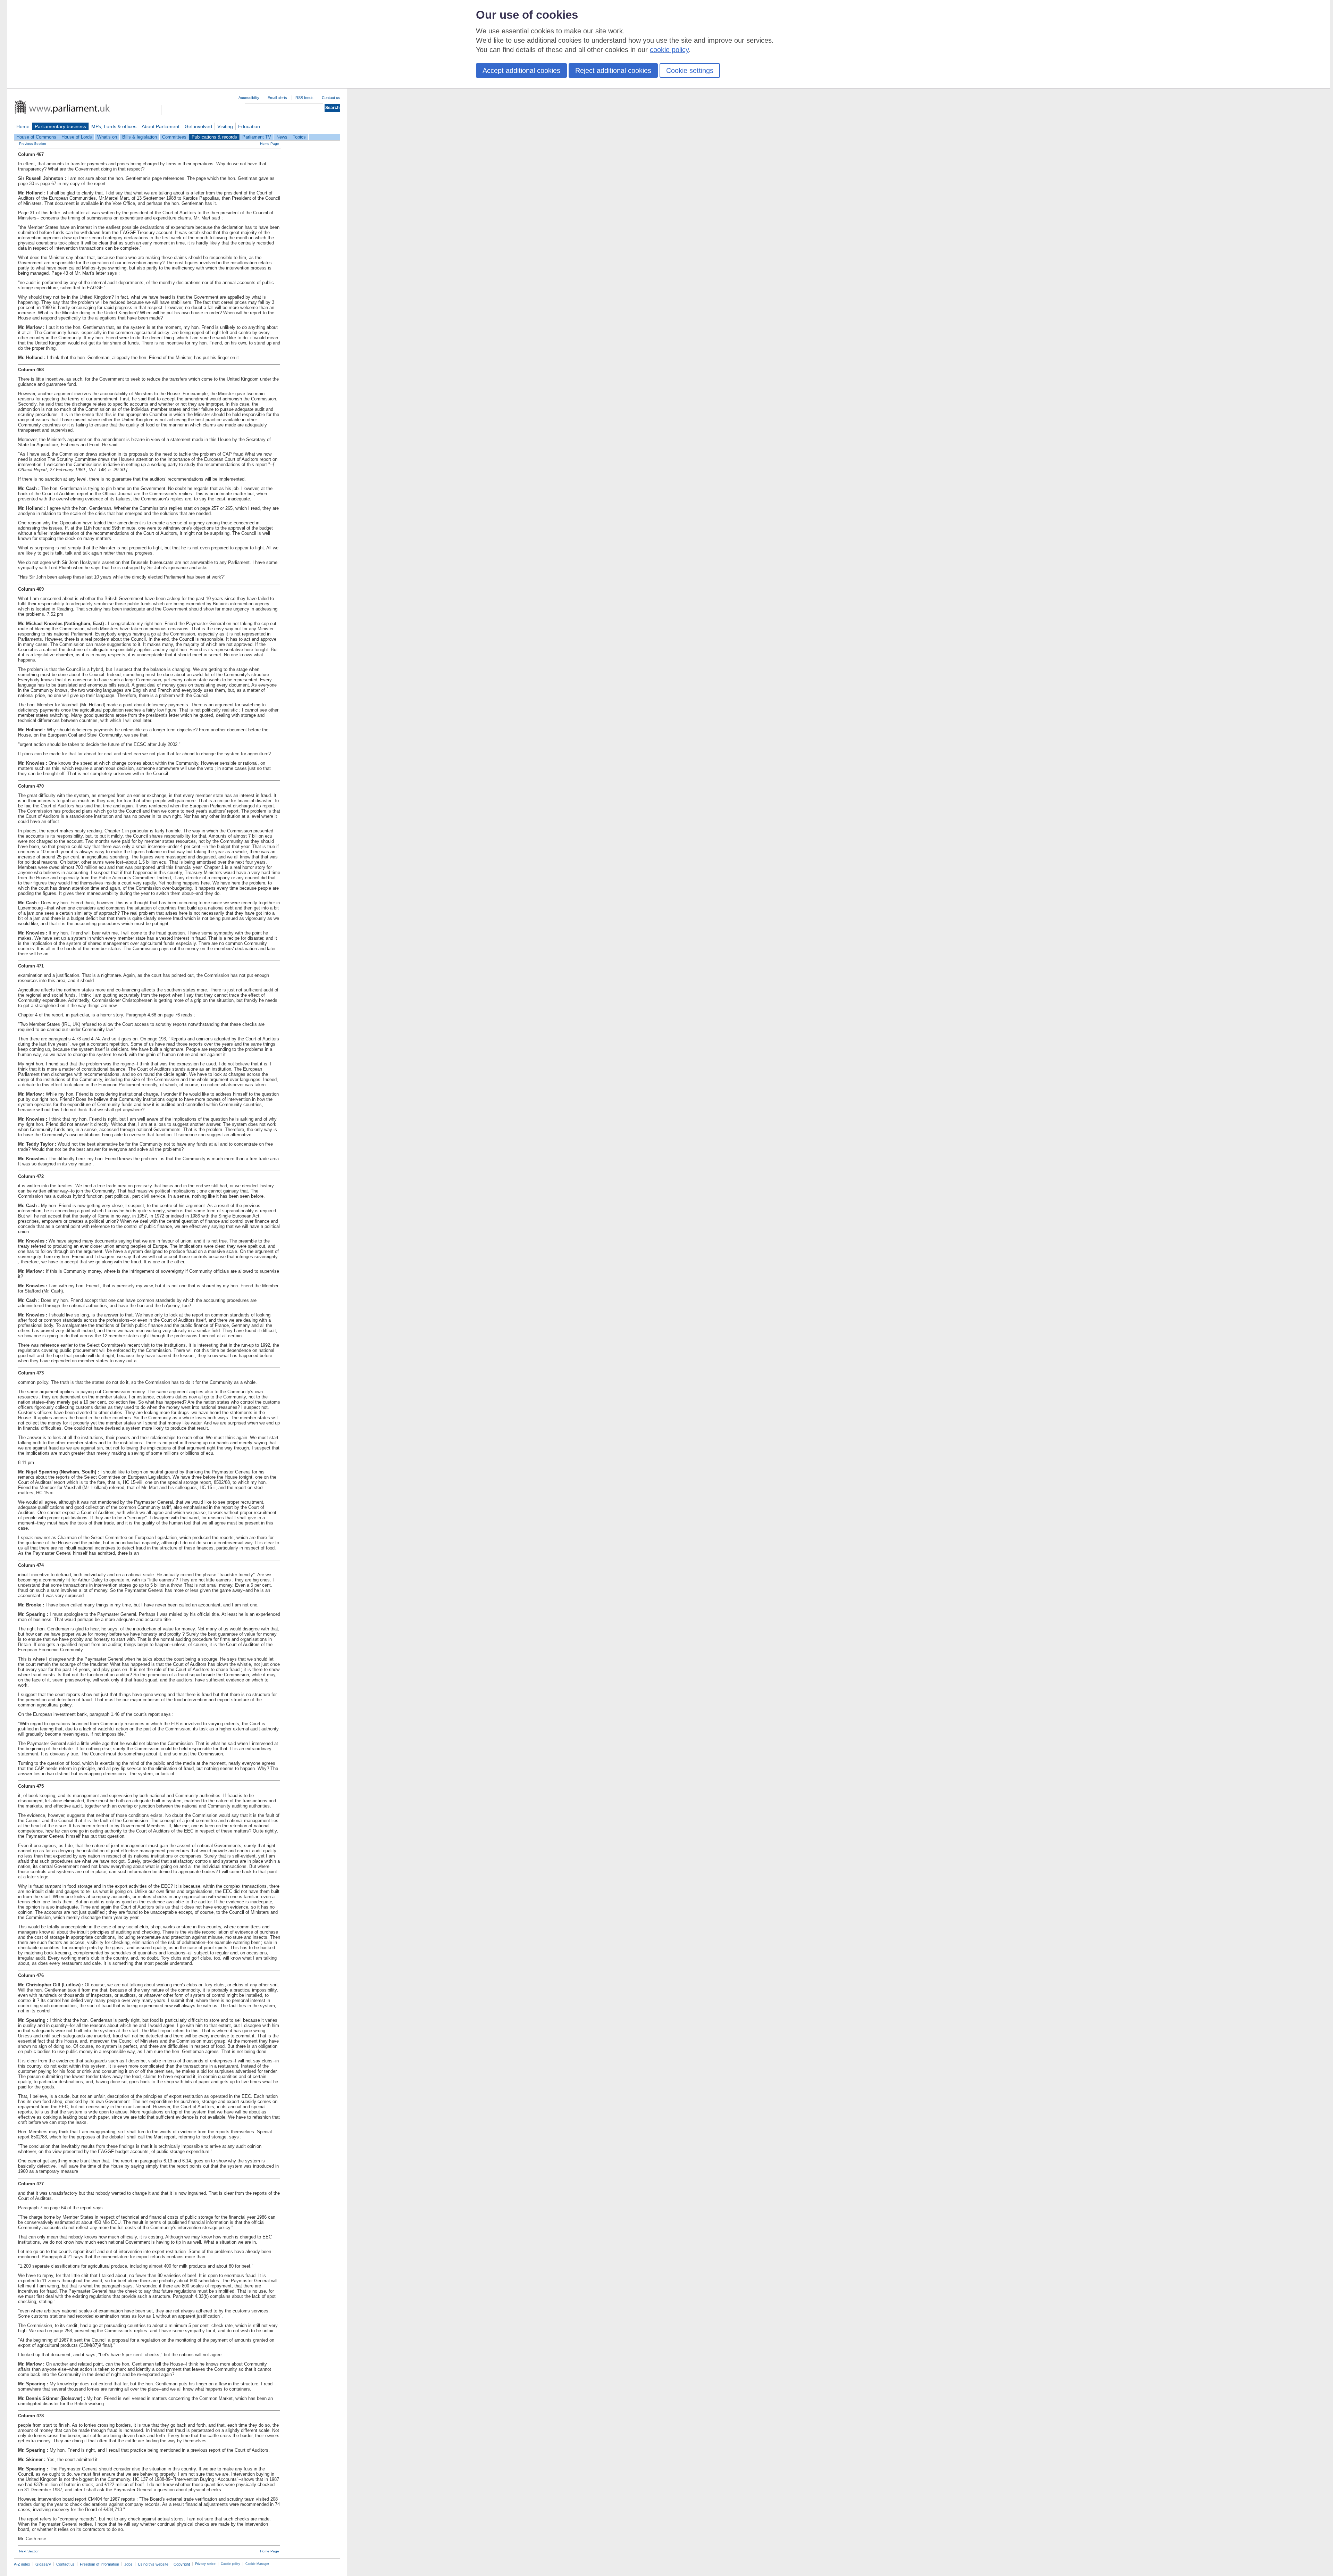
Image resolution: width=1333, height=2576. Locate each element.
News (282, 137)
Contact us (331, 98)
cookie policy (669, 50)
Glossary (43, 2564)
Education (249, 126)
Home (23, 126)
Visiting (225, 126)
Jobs (128, 2564)
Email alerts (277, 98)
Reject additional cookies (613, 70)
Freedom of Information (99, 2564)
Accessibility (249, 98)
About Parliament (161, 126)
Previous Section (33, 144)
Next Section (29, 2551)
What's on (107, 137)
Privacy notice (205, 2564)
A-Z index (22, 2564)
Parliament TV (257, 137)
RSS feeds (304, 98)
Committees (174, 137)
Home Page (270, 144)
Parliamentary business (60, 126)
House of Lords (77, 137)
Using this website (153, 2564)
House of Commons (36, 137)
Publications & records (214, 137)
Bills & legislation (140, 137)
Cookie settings (690, 70)
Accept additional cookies (521, 70)
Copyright (182, 2564)
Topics (299, 137)
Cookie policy (230, 2564)
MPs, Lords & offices (114, 126)
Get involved (198, 126)
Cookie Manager (257, 2564)
